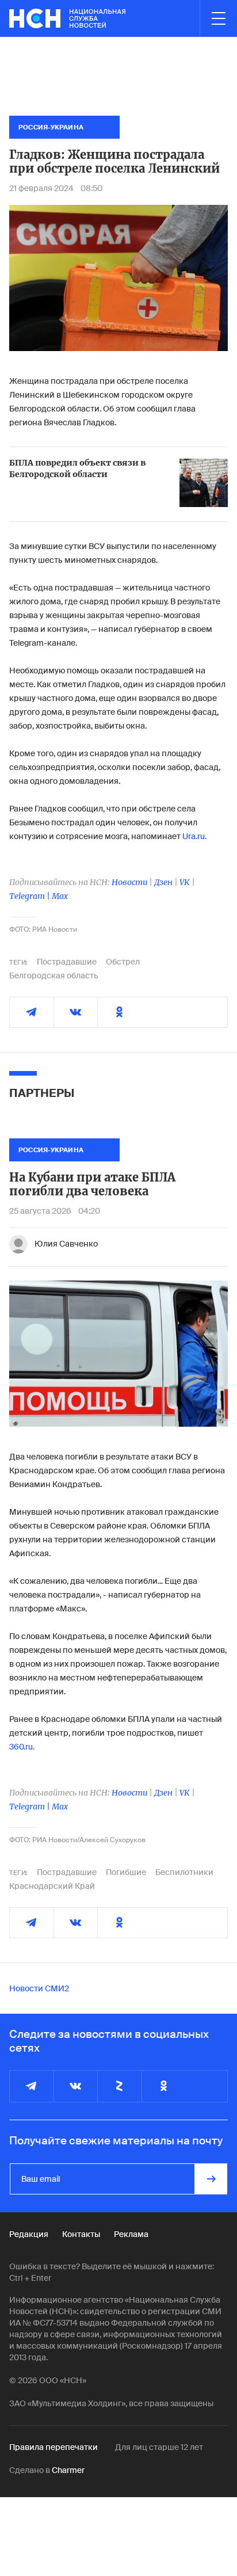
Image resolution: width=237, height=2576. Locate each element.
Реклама (131, 2234)
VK (185, 882)
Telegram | (30, 896)
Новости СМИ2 (39, 1988)
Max (60, 896)
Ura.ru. (194, 836)
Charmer (68, 2470)
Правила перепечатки (53, 2447)
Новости (129, 882)
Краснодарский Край (52, 1886)
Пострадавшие (67, 962)
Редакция (29, 2234)
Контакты (81, 2234)
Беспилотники (184, 1872)
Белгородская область (54, 975)
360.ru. (22, 1747)
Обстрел (123, 962)
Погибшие (126, 1872)
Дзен (163, 882)
